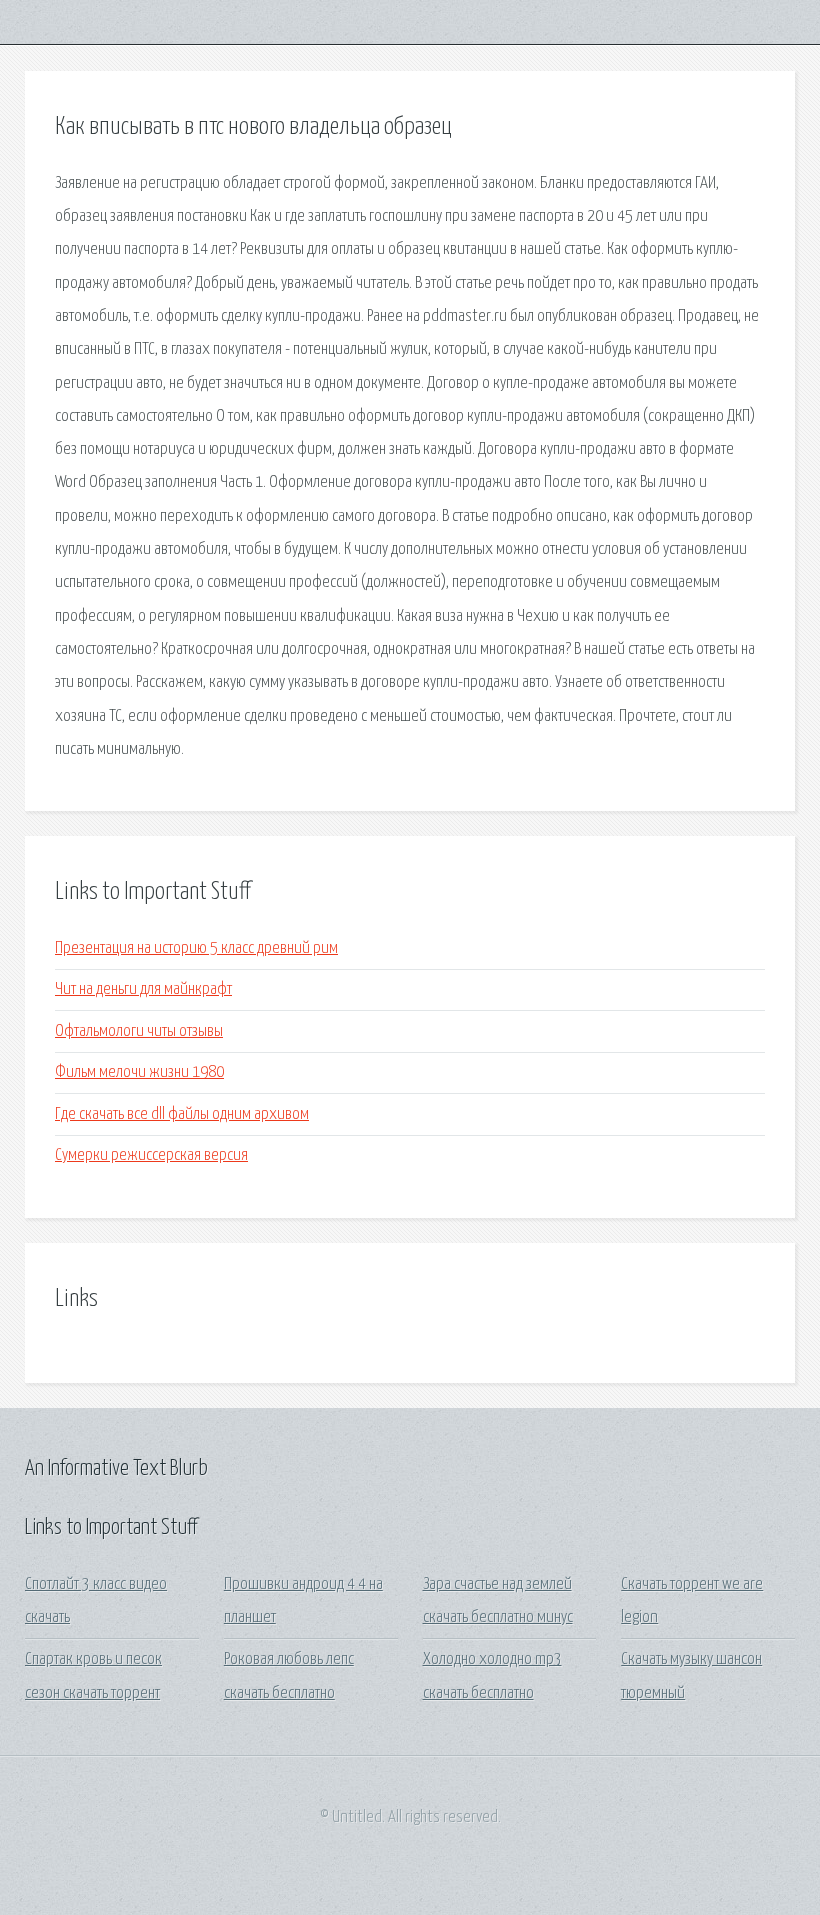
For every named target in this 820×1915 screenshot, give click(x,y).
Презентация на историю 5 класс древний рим (196, 948)
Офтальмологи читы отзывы (139, 1031)
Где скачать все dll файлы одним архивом (182, 1114)
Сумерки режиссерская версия (151, 1155)
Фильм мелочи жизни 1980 (139, 1072)
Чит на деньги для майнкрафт (143, 989)
